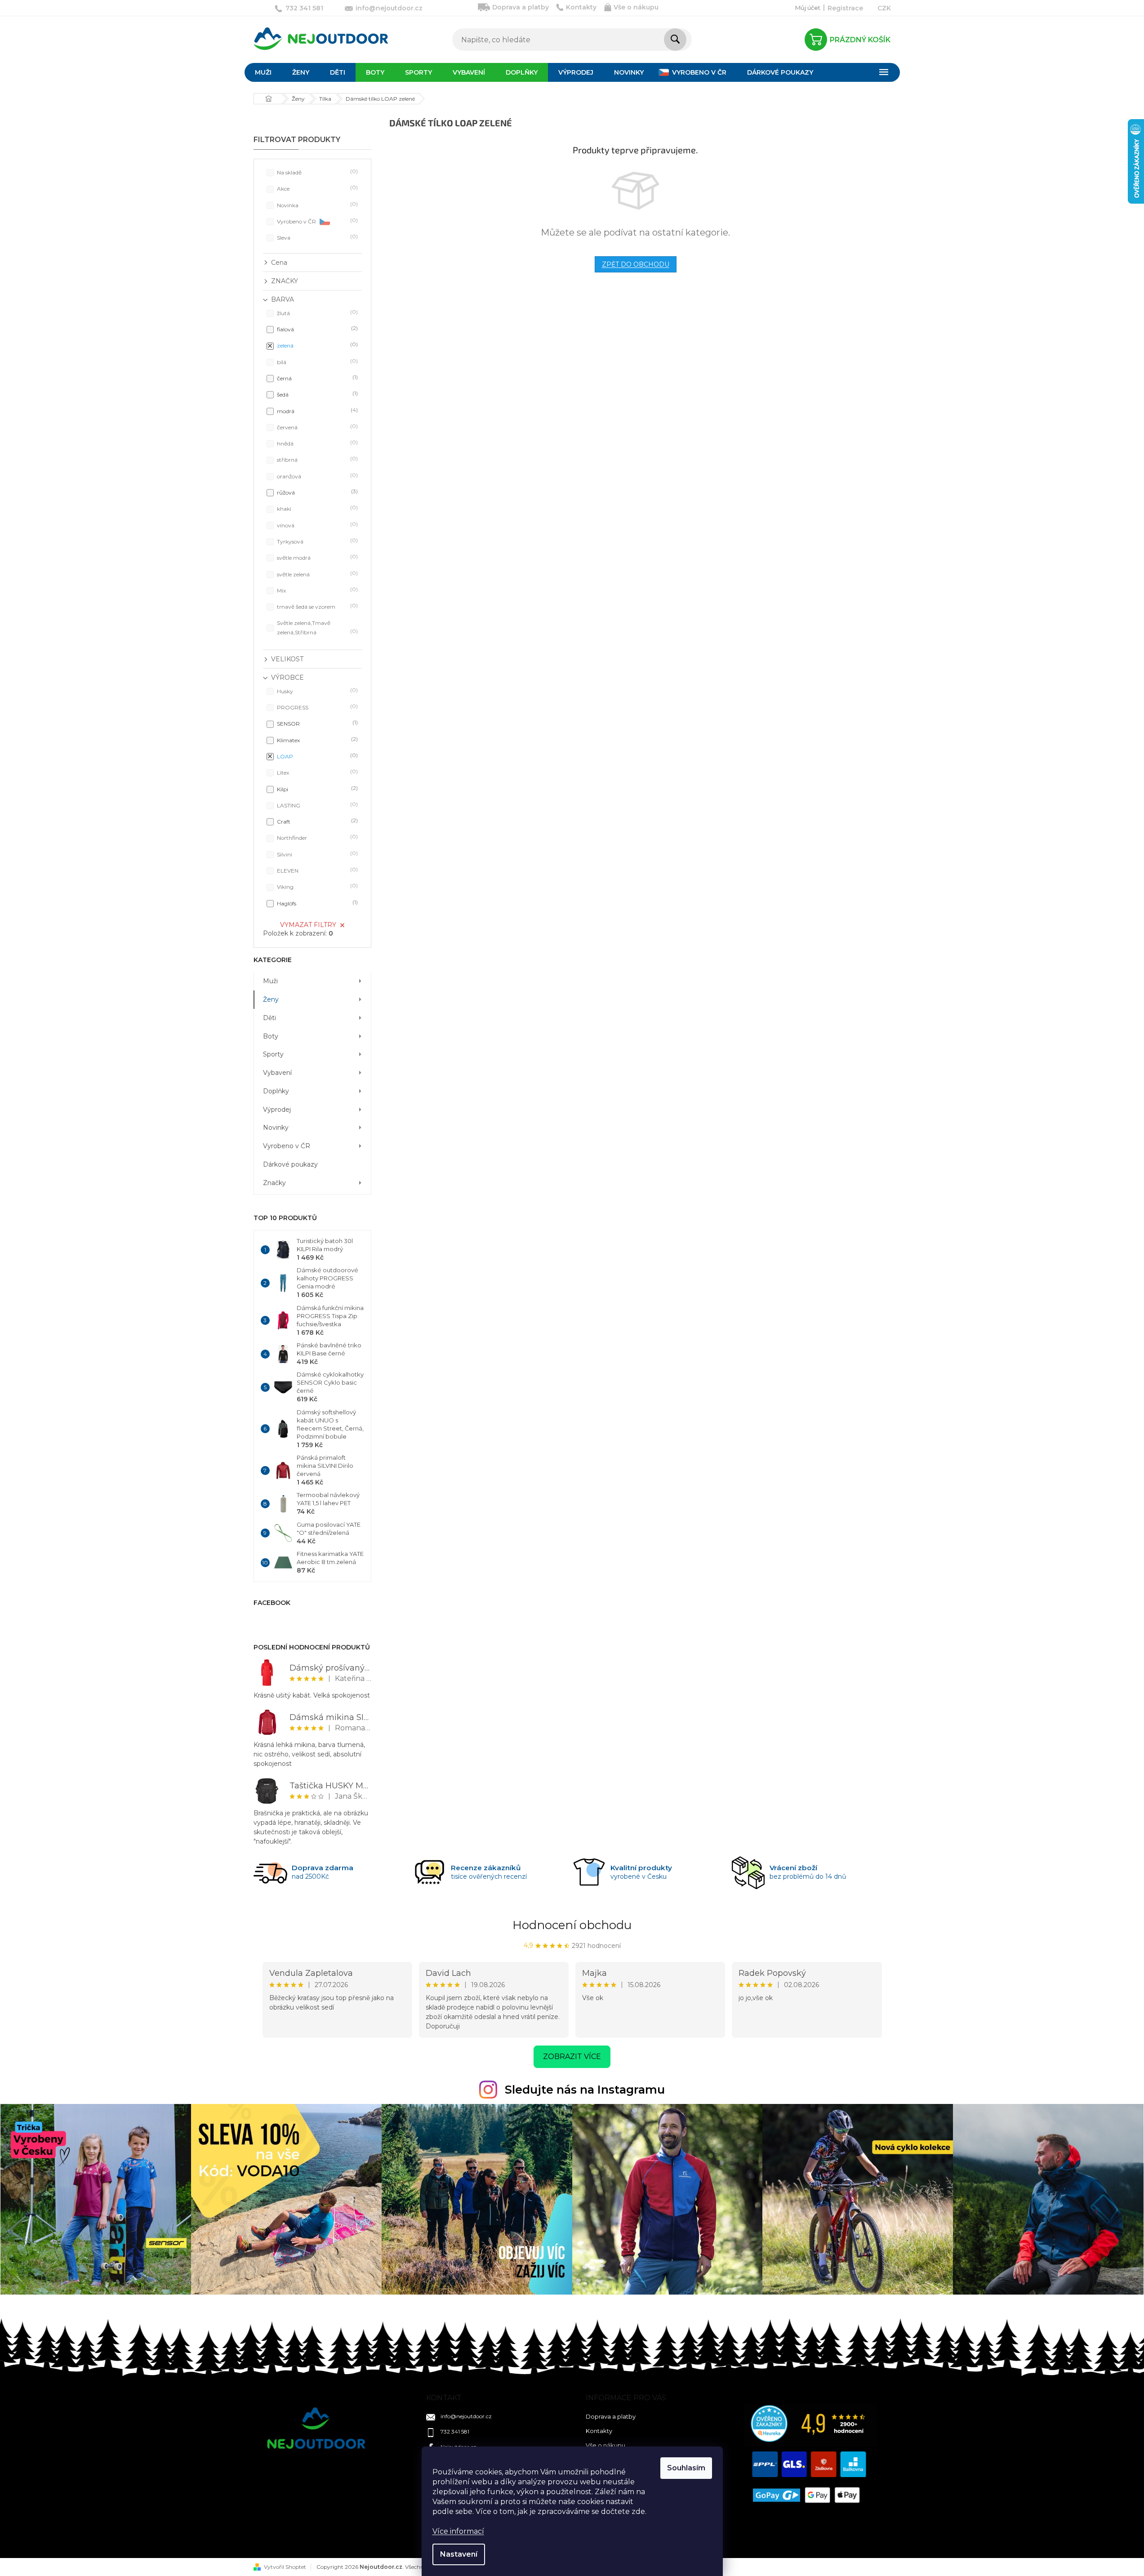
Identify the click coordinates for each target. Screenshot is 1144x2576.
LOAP (316, 756)
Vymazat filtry (308, 925)
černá (316, 378)
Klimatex (316, 740)
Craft (316, 821)
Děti (269, 1018)
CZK (884, 8)
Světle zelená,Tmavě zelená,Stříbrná (316, 627)
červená (316, 427)
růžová (316, 492)
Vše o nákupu (636, 7)
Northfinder (316, 837)
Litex (316, 772)
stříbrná (316, 459)
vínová (316, 525)
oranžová (316, 476)
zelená (316, 345)
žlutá (316, 313)
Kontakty (581, 7)
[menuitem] (263, 72)
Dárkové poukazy (290, 1164)
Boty (271, 1036)
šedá (316, 394)
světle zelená (316, 574)
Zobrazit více (572, 2057)
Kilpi (316, 789)
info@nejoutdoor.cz (466, 2416)
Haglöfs (316, 903)
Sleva (316, 237)
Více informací (458, 2531)
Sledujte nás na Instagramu (585, 2090)
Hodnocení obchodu (572, 1925)
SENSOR (316, 723)
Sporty (273, 1054)
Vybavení (277, 1073)
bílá (316, 362)
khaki (316, 508)
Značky (274, 1183)
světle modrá (316, 557)
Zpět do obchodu (636, 264)
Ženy (271, 999)
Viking (316, 886)
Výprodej (277, 1110)
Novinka (316, 205)
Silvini (316, 854)
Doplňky (276, 1091)
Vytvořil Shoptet (285, 2567)
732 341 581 (455, 2431)
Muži (270, 981)
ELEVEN (316, 870)
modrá (316, 411)
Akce (316, 188)
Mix (316, 590)
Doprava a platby (521, 7)
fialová (316, 329)
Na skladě (316, 172)
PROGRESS (316, 707)
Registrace (845, 8)
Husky (316, 691)
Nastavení (459, 2554)
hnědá (316, 443)
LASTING (316, 805)
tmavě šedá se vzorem (316, 606)
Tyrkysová (316, 541)
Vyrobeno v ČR (316, 221)
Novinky (276, 1128)
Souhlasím (686, 2468)
